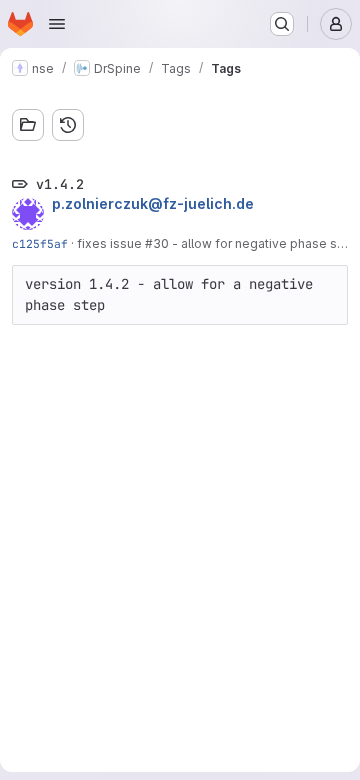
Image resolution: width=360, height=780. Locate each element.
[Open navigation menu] (57, 24)
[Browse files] (28, 125)
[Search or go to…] (282, 24)
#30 (157, 243)
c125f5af (40, 243)
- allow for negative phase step (263, 243)
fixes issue (111, 243)
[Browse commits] (68, 125)
